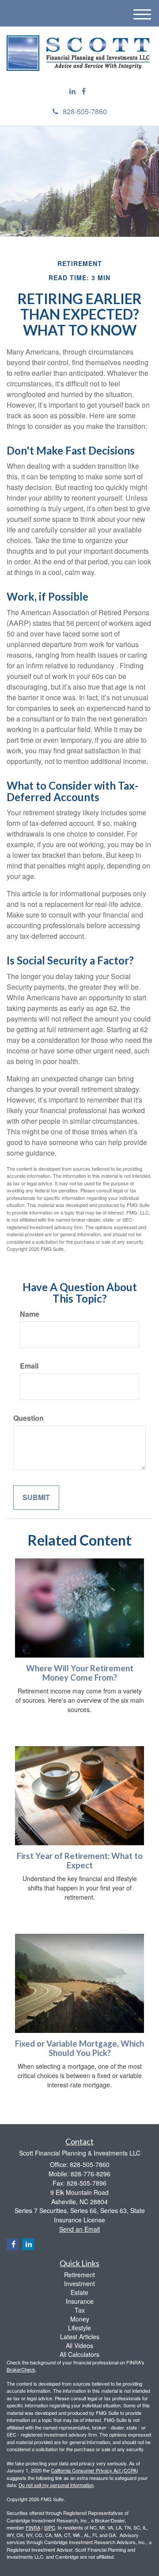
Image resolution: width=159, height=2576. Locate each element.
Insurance (80, 2301)
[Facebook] (84, 91)
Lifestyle (79, 2328)
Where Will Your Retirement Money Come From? (80, 1673)
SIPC (50, 2527)
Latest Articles (80, 2337)
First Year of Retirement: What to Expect (80, 1861)
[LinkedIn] (72, 91)
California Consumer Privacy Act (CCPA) (95, 2470)
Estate (79, 2292)
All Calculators (79, 2354)
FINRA (33, 2527)
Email (29, 1366)
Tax (80, 2310)
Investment (79, 2283)
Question (28, 1418)
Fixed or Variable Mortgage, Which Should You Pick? (79, 2048)
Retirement (79, 2275)
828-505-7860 (85, 111)
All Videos (79, 2345)
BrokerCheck (21, 2369)
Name (30, 1314)
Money (80, 2319)
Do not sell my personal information (56, 2485)
